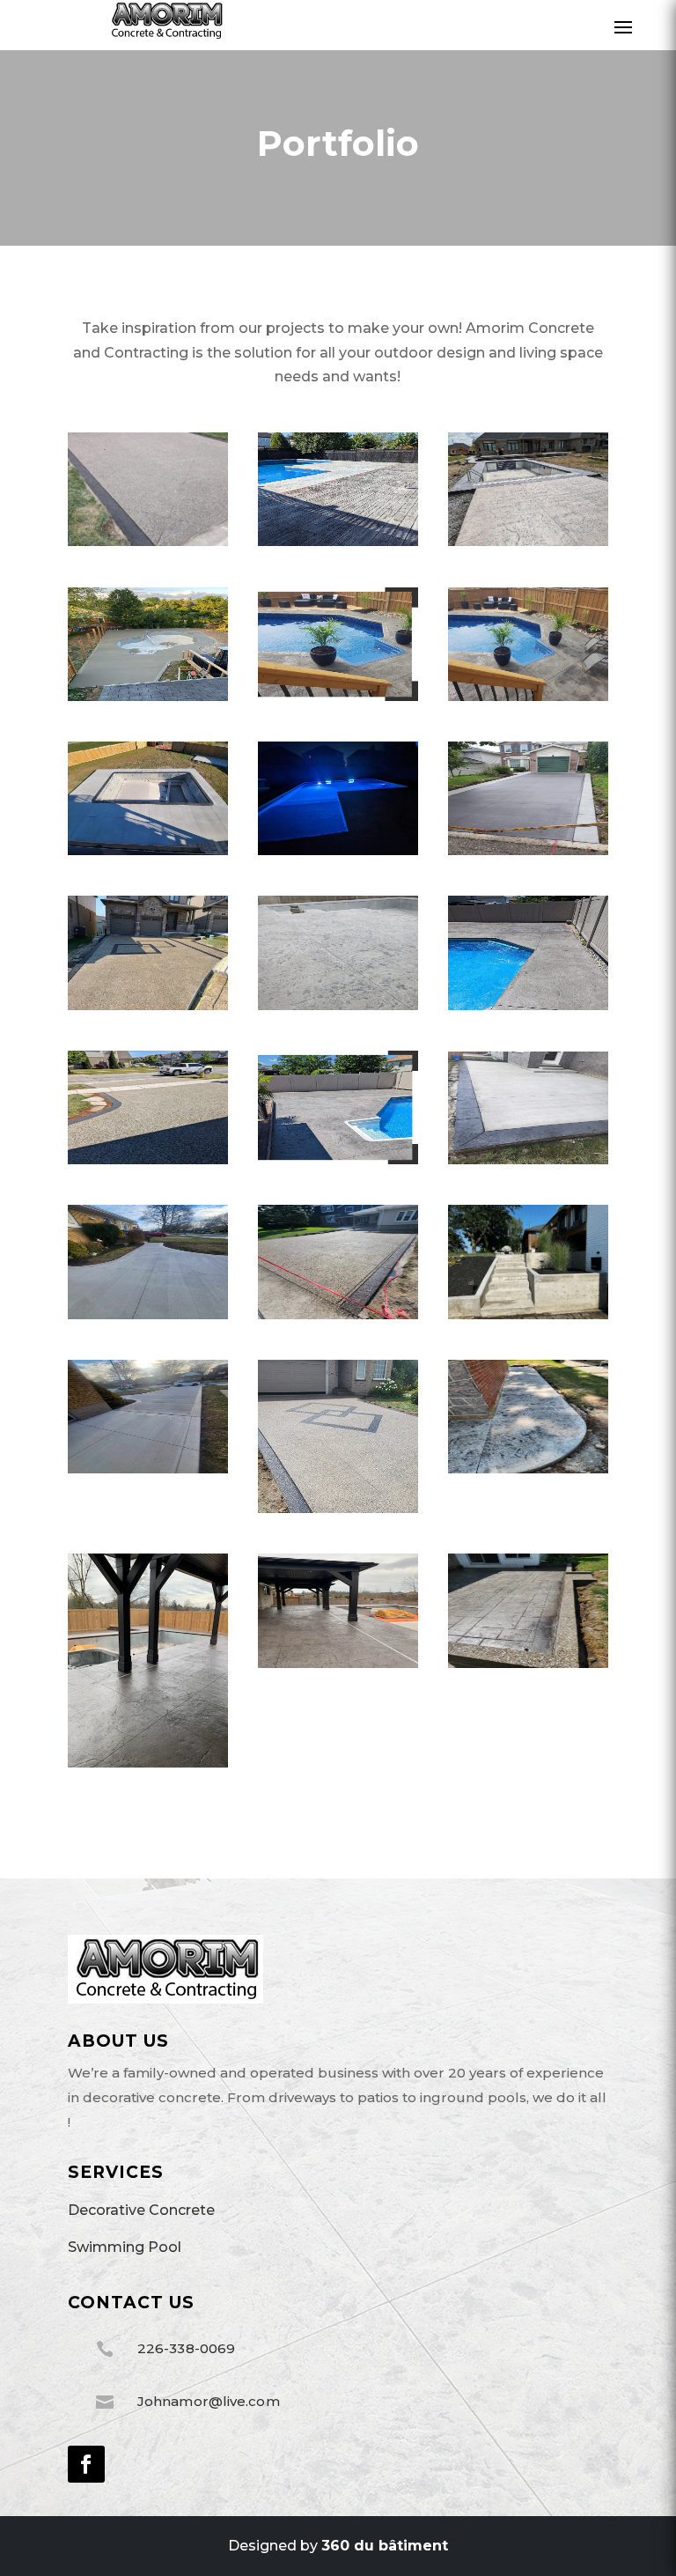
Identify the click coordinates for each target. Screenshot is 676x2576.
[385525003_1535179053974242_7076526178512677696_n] (148, 1469)
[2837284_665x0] (148, 696)
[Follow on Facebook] (86, 2464)
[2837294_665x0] (338, 850)
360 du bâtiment (385, 2546)
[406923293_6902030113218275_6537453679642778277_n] (338, 1663)
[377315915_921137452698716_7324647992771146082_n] (528, 1314)
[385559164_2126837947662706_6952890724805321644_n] (528, 1469)
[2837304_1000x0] (338, 1005)
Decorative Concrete (141, 2210)
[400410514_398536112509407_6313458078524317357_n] (148, 1763)
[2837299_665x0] (148, 1005)
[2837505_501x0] (338, 696)
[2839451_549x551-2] (338, 1159)
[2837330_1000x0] (148, 1159)
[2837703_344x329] (338, 1508)
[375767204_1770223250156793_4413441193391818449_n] (338, 1314)
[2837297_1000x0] (528, 850)
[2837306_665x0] (338, 541)
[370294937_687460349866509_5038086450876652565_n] (148, 1314)
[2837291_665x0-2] (148, 850)
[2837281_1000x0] (528, 541)
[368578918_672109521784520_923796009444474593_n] (528, 1159)
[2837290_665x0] (528, 696)
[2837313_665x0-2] (528, 1005)
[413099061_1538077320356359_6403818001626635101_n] (528, 1663)
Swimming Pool (125, 2247)
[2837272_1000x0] (148, 541)
